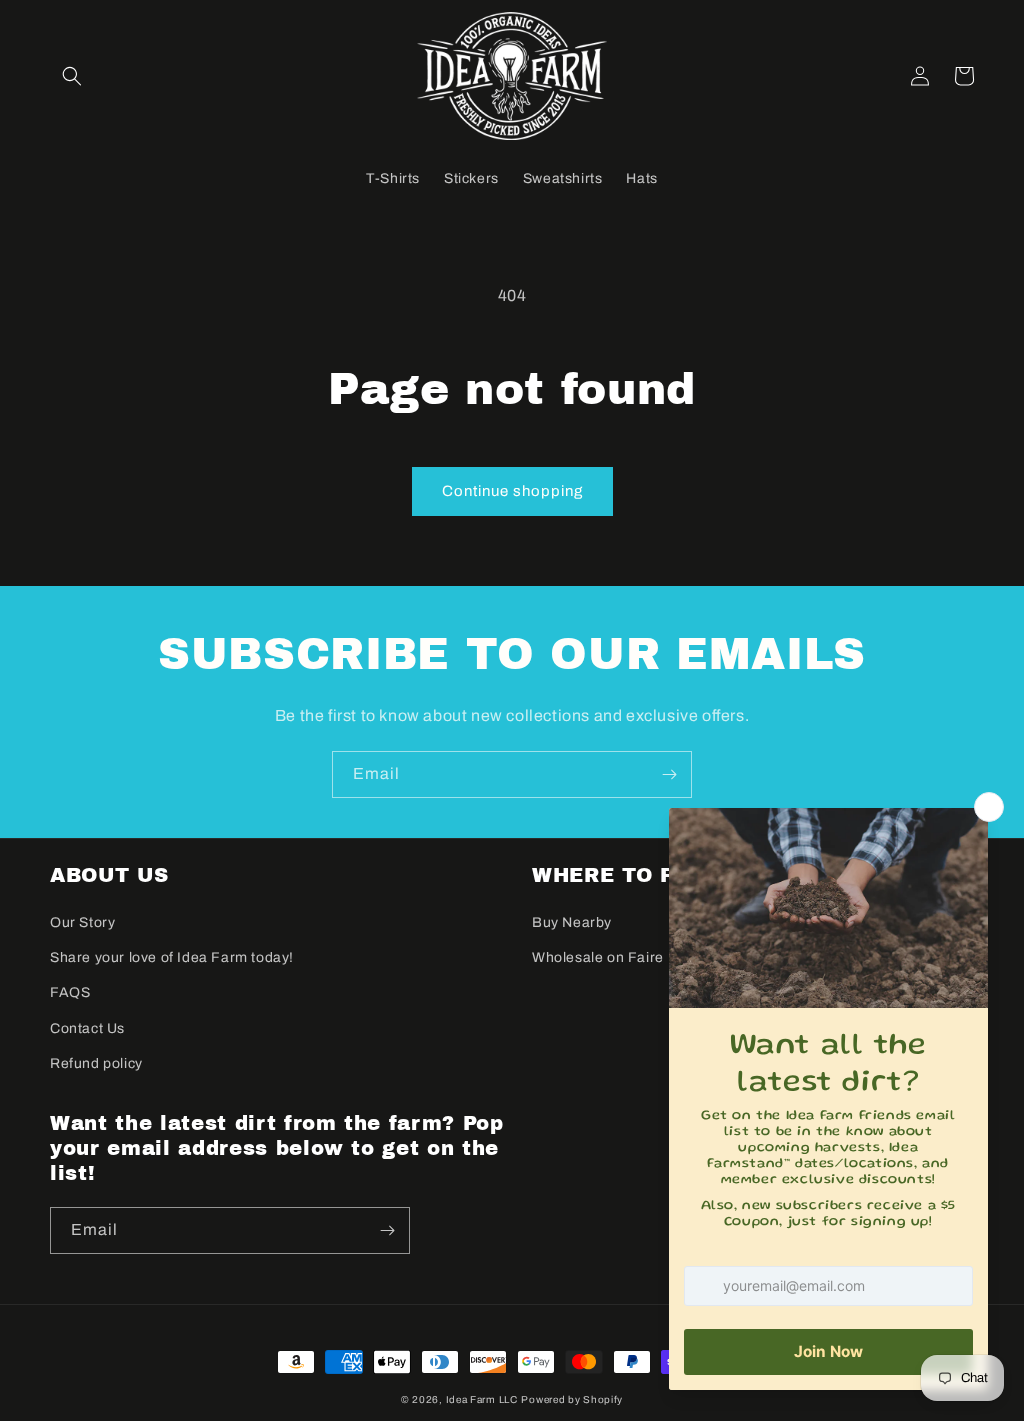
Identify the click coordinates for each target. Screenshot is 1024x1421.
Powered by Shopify (572, 1399)
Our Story (82, 922)
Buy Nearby (572, 922)
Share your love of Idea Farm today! (172, 957)
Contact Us (87, 1028)
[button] (72, 76)
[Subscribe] (669, 774)
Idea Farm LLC (482, 1399)
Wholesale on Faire (598, 957)
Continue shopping (512, 491)
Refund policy (96, 1063)
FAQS (70, 992)
